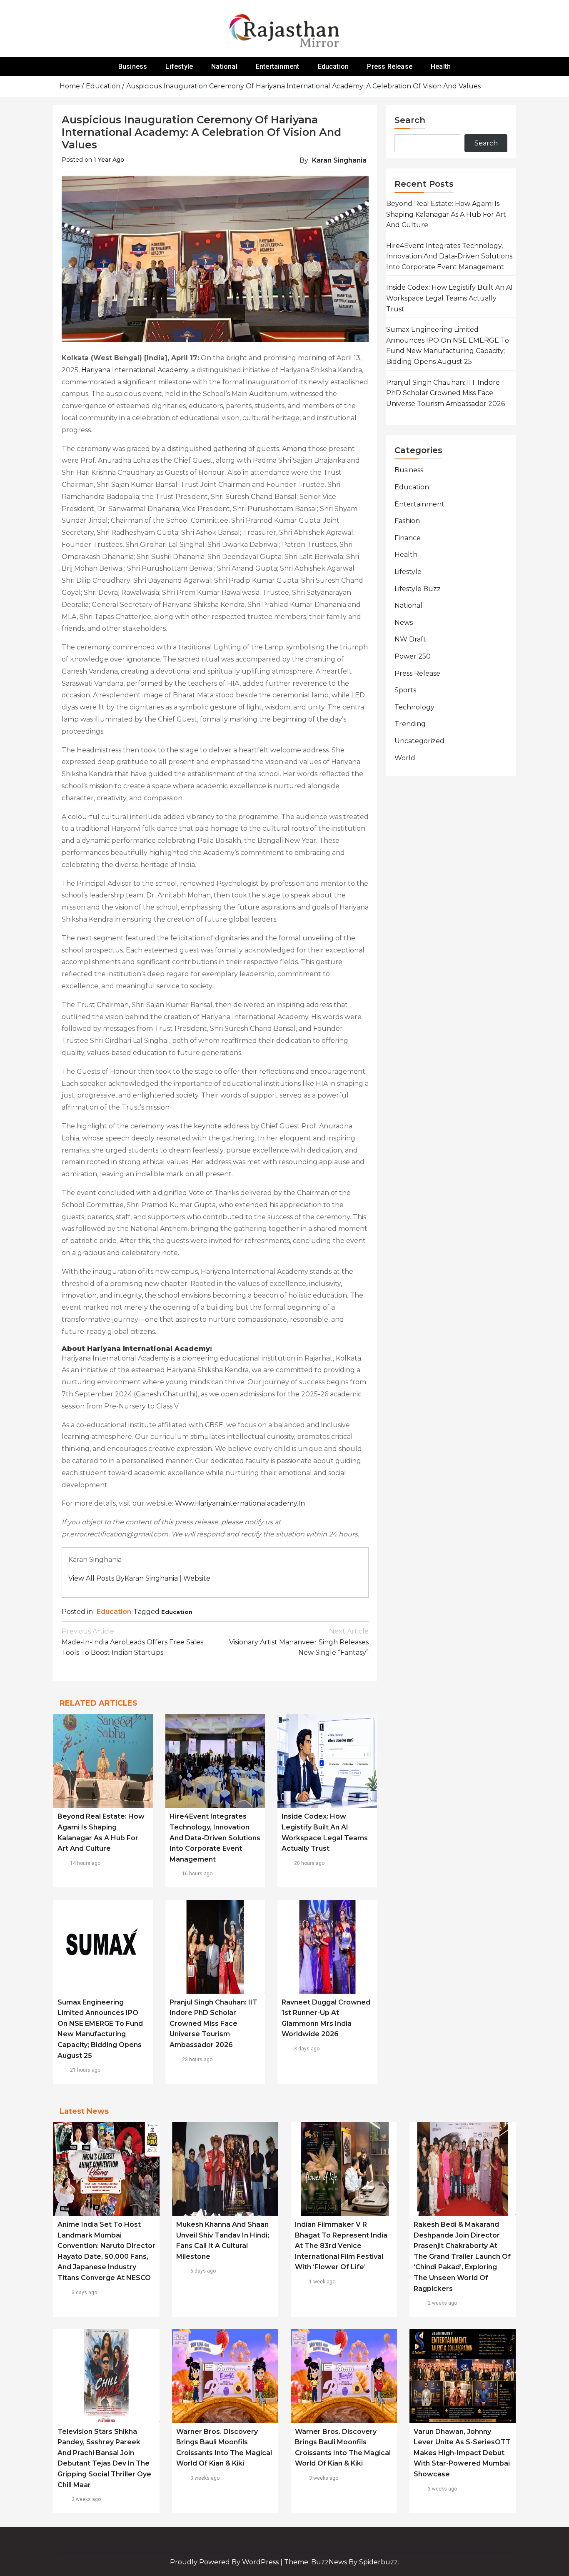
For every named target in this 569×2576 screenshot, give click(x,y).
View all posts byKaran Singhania (123, 1578)
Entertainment (278, 66)
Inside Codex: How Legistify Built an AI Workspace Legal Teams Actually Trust (449, 298)
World (405, 758)
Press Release (390, 66)
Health (441, 66)
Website (197, 1578)
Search (410, 120)
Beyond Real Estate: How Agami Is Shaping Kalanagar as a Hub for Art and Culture (446, 214)
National (224, 66)
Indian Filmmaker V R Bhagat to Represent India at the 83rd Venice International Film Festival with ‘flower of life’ (341, 2246)
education (177, 1612)
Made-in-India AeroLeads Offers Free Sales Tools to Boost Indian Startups (132, 1642)
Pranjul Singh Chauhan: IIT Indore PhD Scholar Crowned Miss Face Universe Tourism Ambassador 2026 (213, 2023)
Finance (408, 538)
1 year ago (109, 160)
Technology (414, 707)
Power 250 (413, 656)
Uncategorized (419, 741)
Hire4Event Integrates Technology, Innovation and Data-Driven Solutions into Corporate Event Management (215, 1838)
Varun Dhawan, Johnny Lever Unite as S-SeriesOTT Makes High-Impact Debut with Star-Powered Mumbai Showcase (462, 2453)
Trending (410, 724)
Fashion (407, 521)
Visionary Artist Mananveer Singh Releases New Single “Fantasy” (299, 1642)
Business (133, 66)
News (404, 623)
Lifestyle (179, 66)
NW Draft (410, 639)
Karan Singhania (339, 160)
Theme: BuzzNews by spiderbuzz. (342, 2562)
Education (333, 66)
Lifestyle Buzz (418, 589)
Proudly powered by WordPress (225, 2562)
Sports (405, 690)
